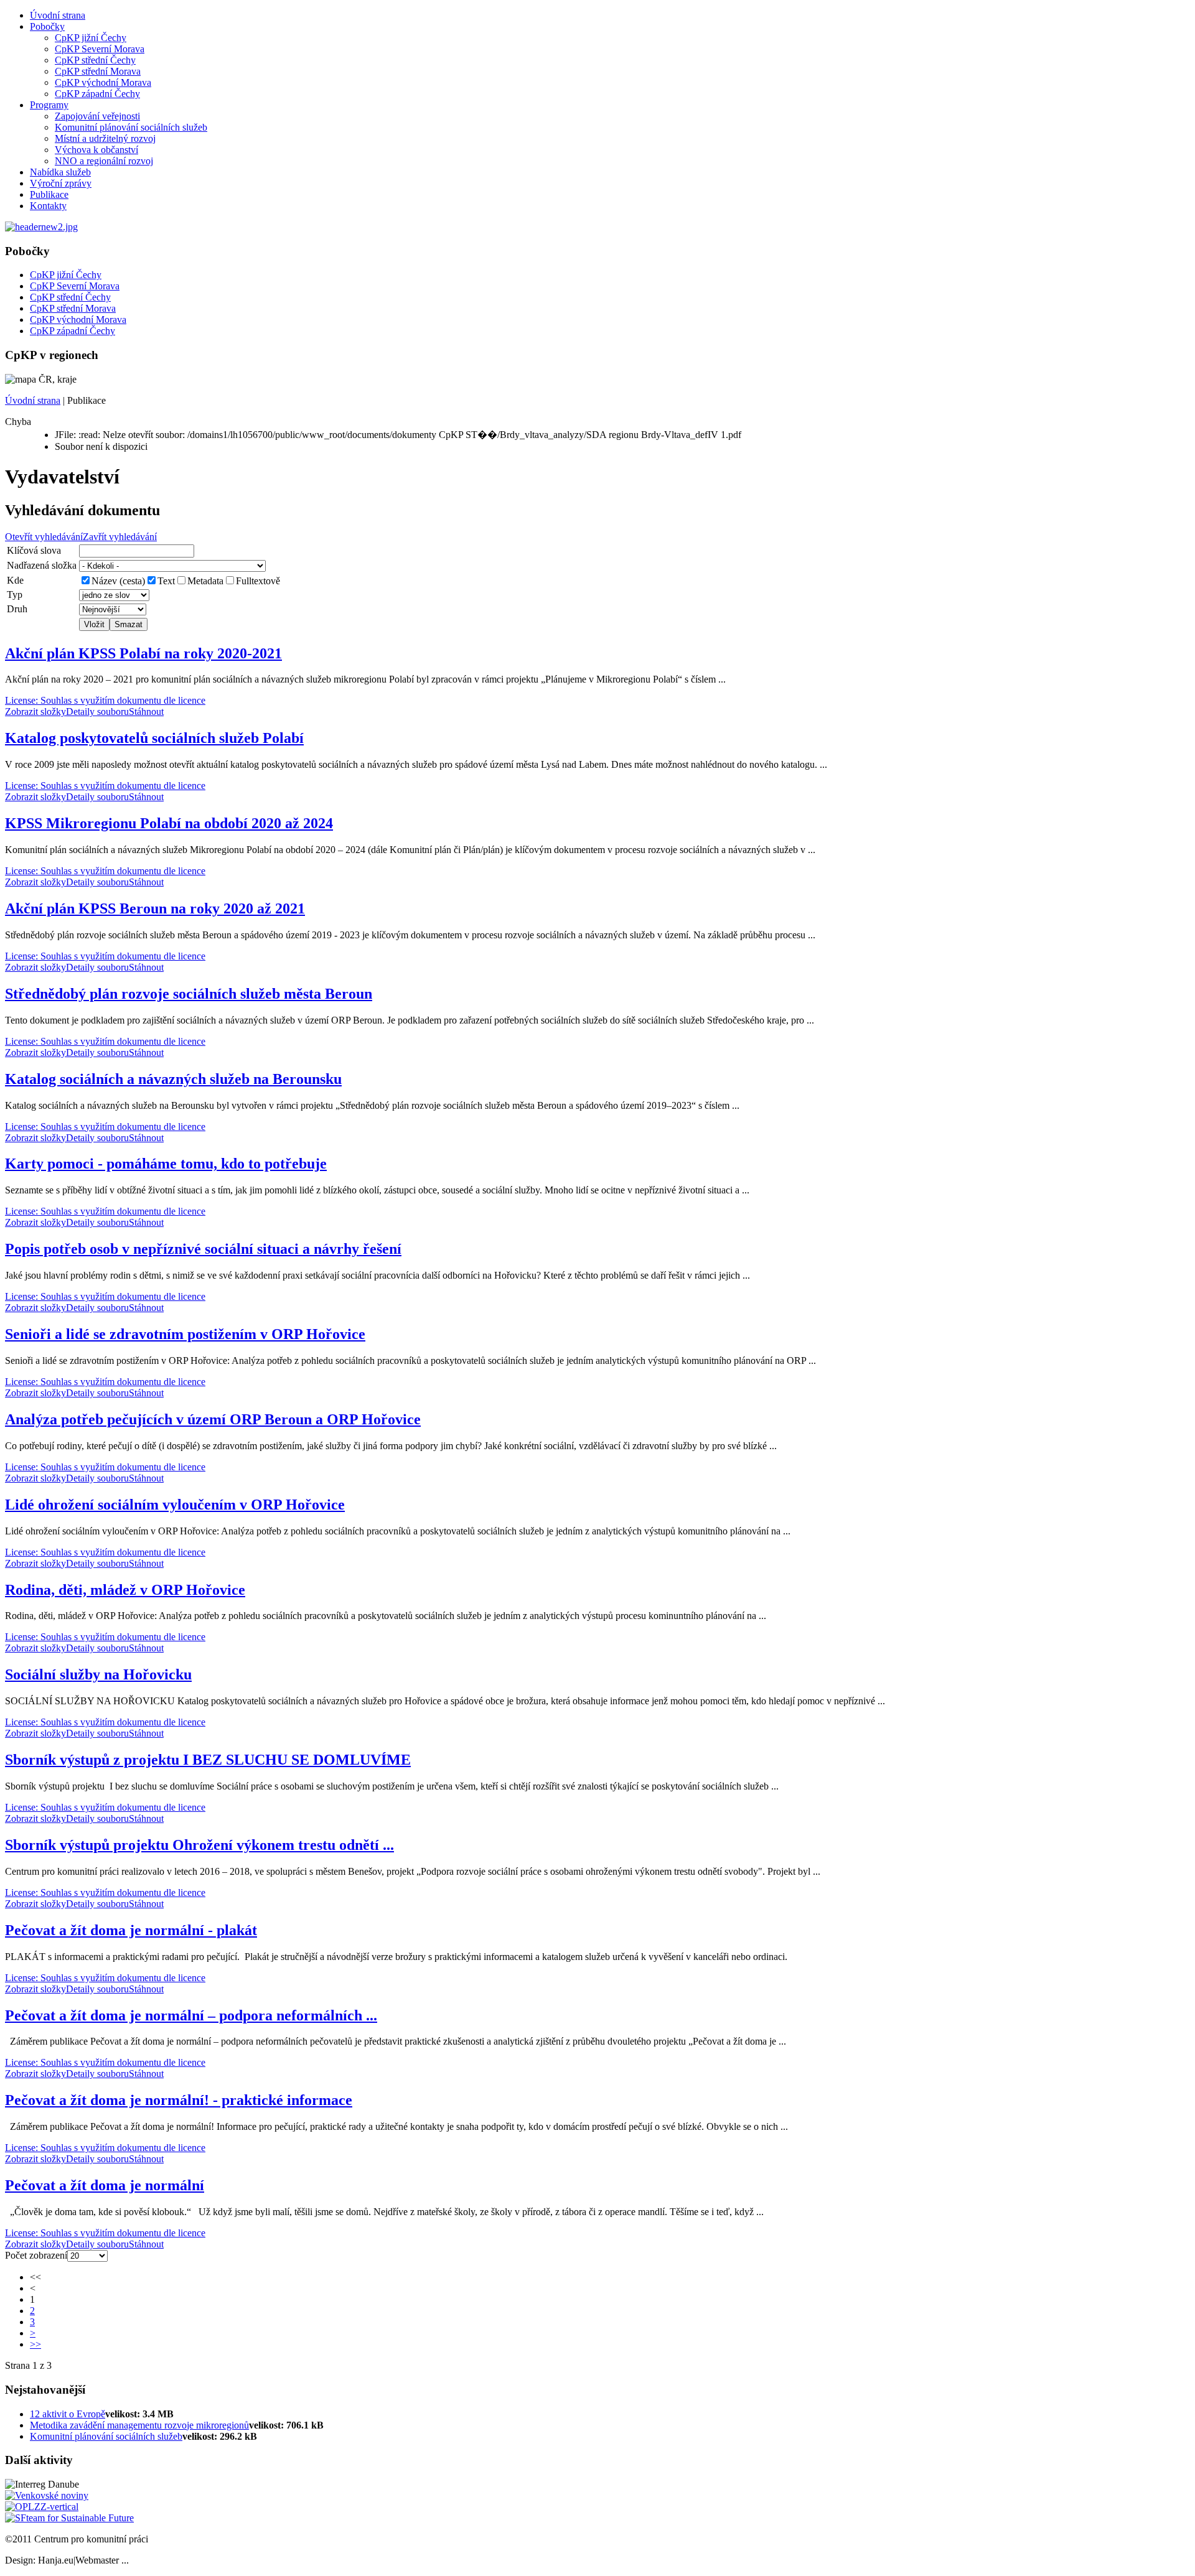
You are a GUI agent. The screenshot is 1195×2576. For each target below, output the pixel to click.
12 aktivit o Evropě (68, 2414)
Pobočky (47, 26)
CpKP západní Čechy (97, 94)
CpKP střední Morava (98, 71)
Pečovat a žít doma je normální (105, 2185)
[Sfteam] (69, 2518)
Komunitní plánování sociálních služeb (131, 127)
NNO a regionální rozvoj (104, 161)
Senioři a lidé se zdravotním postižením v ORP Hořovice (185, 1334)
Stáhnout (146, 712)
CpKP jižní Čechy (91, 38)
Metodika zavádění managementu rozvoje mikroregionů (139, 2425)
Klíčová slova (34, 550)
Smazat (129, 624)
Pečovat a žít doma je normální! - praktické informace (179, 2100)
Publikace (49, 194)
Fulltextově (258, 581)
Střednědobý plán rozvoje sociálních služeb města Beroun (189, 994)
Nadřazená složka (42, 565)
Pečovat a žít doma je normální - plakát (131, 1930)
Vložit (94, 624)
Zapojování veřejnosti (97, 116)
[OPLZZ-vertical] (42, 2507)
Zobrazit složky (35, 712)
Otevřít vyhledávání (44, 537)
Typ (15, 595)
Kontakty (48, 206)
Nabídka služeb (60, 172)
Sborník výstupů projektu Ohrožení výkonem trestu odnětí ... (199, 1845)
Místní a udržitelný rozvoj (105, 138)
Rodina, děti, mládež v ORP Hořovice (125, 1590)
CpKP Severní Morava (100, 49)
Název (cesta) (118, 581)
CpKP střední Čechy (95, 60)
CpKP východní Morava (103, 82)
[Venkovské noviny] (47, 2495)
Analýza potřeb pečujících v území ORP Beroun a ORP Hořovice (213, 1419)
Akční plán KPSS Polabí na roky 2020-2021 (143, 653)
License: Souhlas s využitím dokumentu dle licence (105, 700)
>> (35, 2344)
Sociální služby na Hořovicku (98, 1674)
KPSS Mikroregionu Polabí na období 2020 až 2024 (169, 823)
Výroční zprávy (61, 183)
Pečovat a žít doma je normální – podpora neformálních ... (191, 2015)
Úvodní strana (58, 15)
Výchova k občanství (96, 150)
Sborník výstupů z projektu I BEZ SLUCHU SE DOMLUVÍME (208, 1760)
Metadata (205, 581)
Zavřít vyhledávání (120, 537)
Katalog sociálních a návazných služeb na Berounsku (173, 1079)
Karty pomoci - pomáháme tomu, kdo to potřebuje (166, 1164)
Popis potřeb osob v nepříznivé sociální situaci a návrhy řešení (203, 1249)
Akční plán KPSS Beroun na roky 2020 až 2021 (155, 908)
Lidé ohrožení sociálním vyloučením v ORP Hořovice (175, 1505)
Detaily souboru (97, 712)
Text (166, 581)
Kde (15, 580)
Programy (49, 105)
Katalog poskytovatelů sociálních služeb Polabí (154, 738)
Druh (17, 609)
